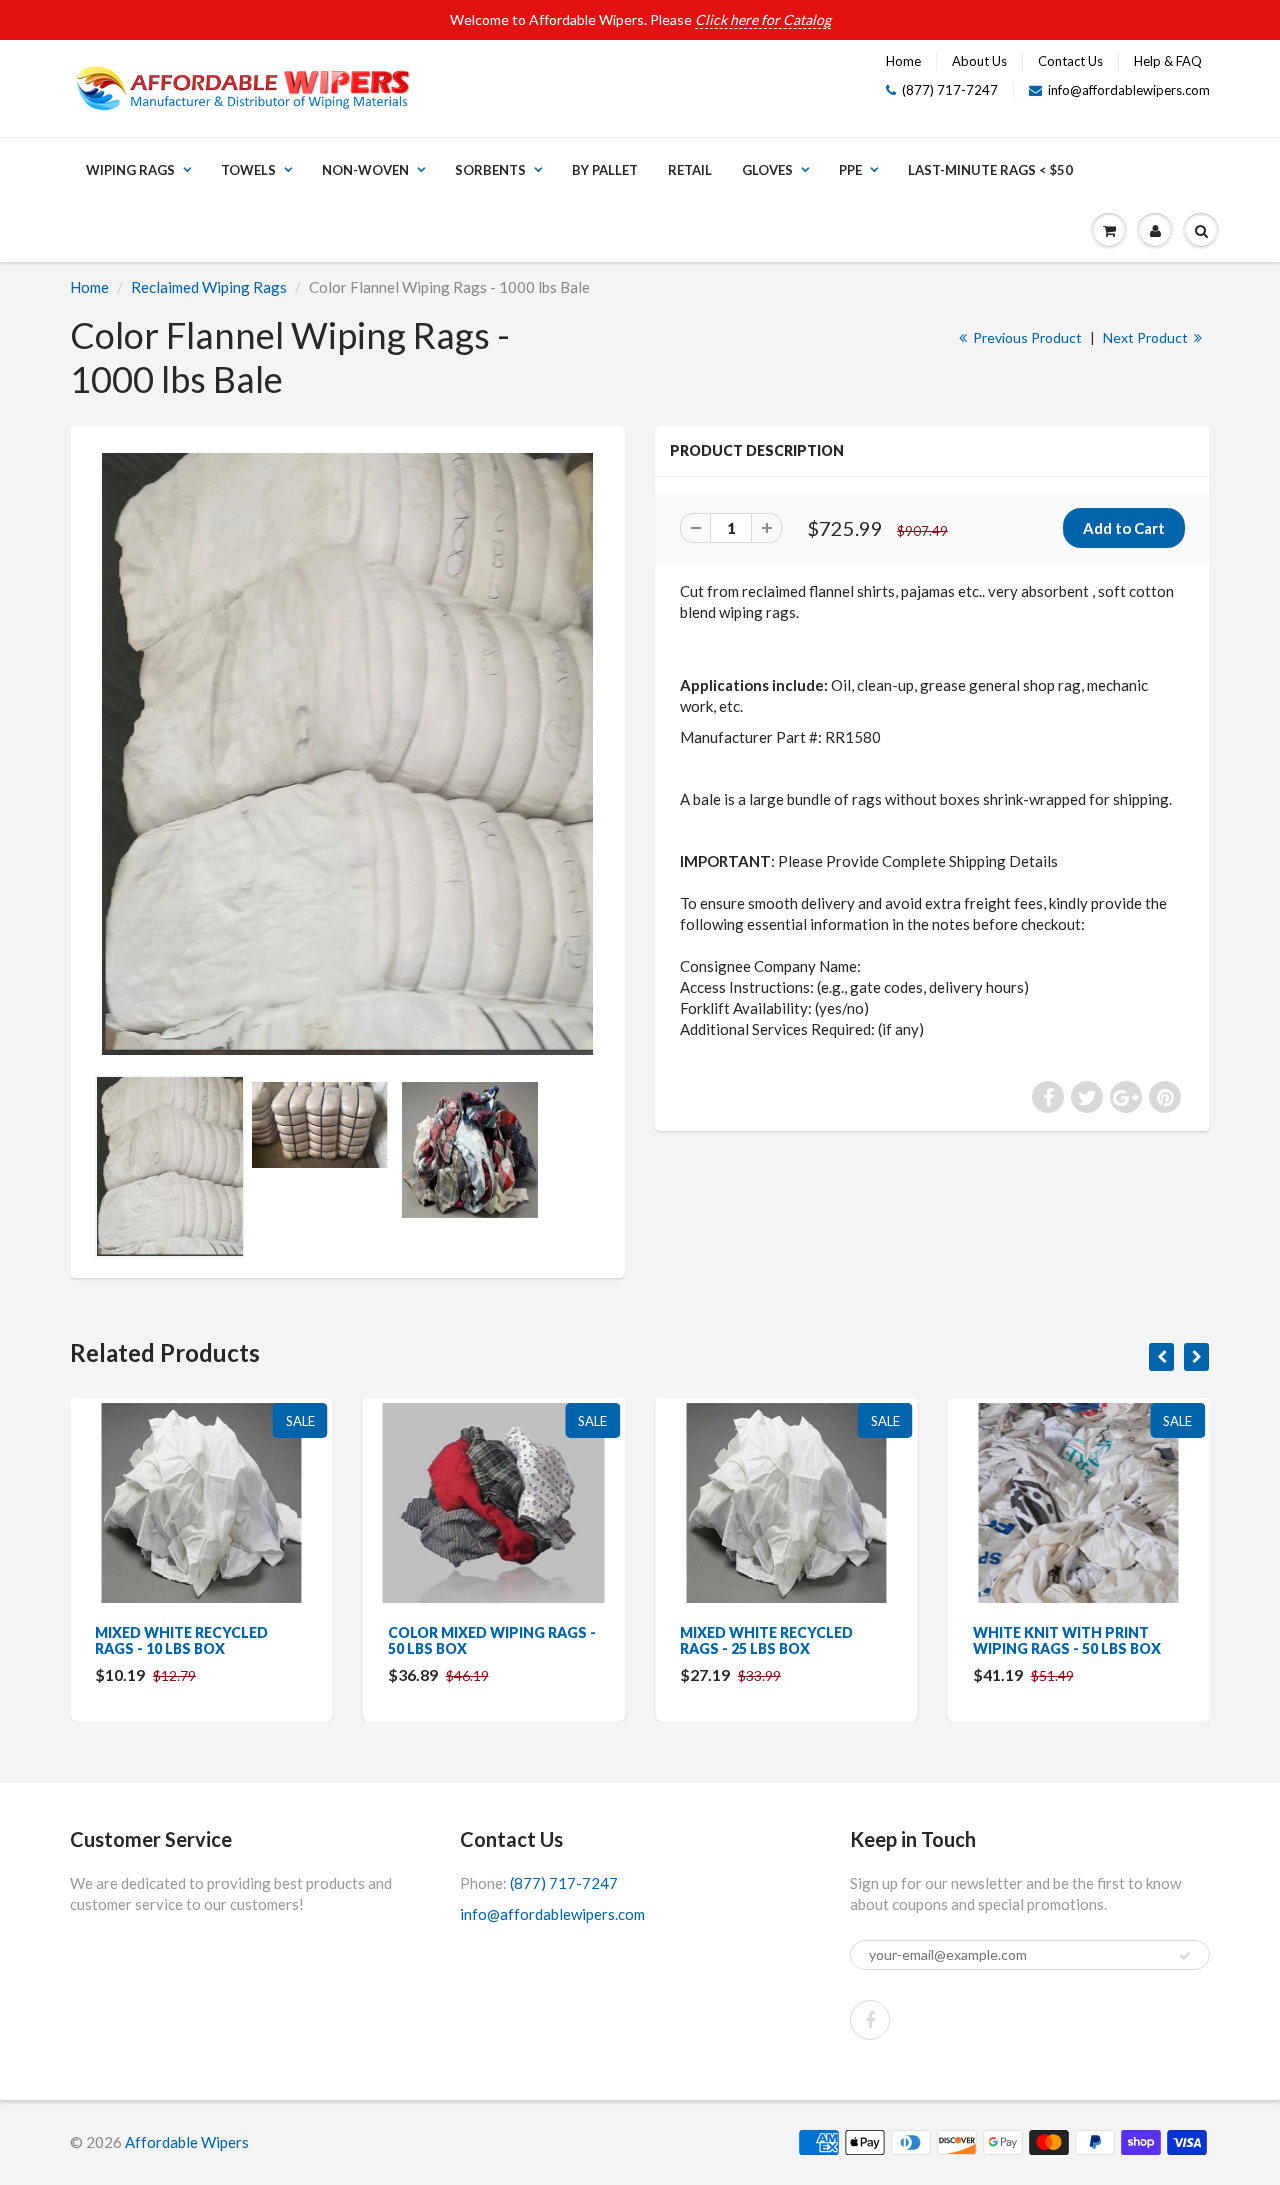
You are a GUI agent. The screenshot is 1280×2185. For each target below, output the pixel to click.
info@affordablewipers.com (1129, 90)
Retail (690, 170)
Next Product (1147, 337)
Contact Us (1070, 61)
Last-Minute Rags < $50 (990, 170)
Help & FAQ (1168, 61)
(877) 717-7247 (950, 90)
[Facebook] (870, 2020)
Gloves (767, 170)
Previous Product (1026, 337)
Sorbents (490, 170)
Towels (248, 170)
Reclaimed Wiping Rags (209, 287)
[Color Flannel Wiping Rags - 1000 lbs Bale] (347, 753)
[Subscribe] (1185, 1956)
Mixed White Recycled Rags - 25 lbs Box (766, 1640)
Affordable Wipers (187, 2142)
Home (903, 61)
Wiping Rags (130, 170)
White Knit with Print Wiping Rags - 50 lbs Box (1067, 1640)
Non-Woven (365, 170)
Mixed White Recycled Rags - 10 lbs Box (181, 1640)
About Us (979, 61)
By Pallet (605, 170)
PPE (850, 170)
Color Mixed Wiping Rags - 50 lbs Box (492, 1640)
